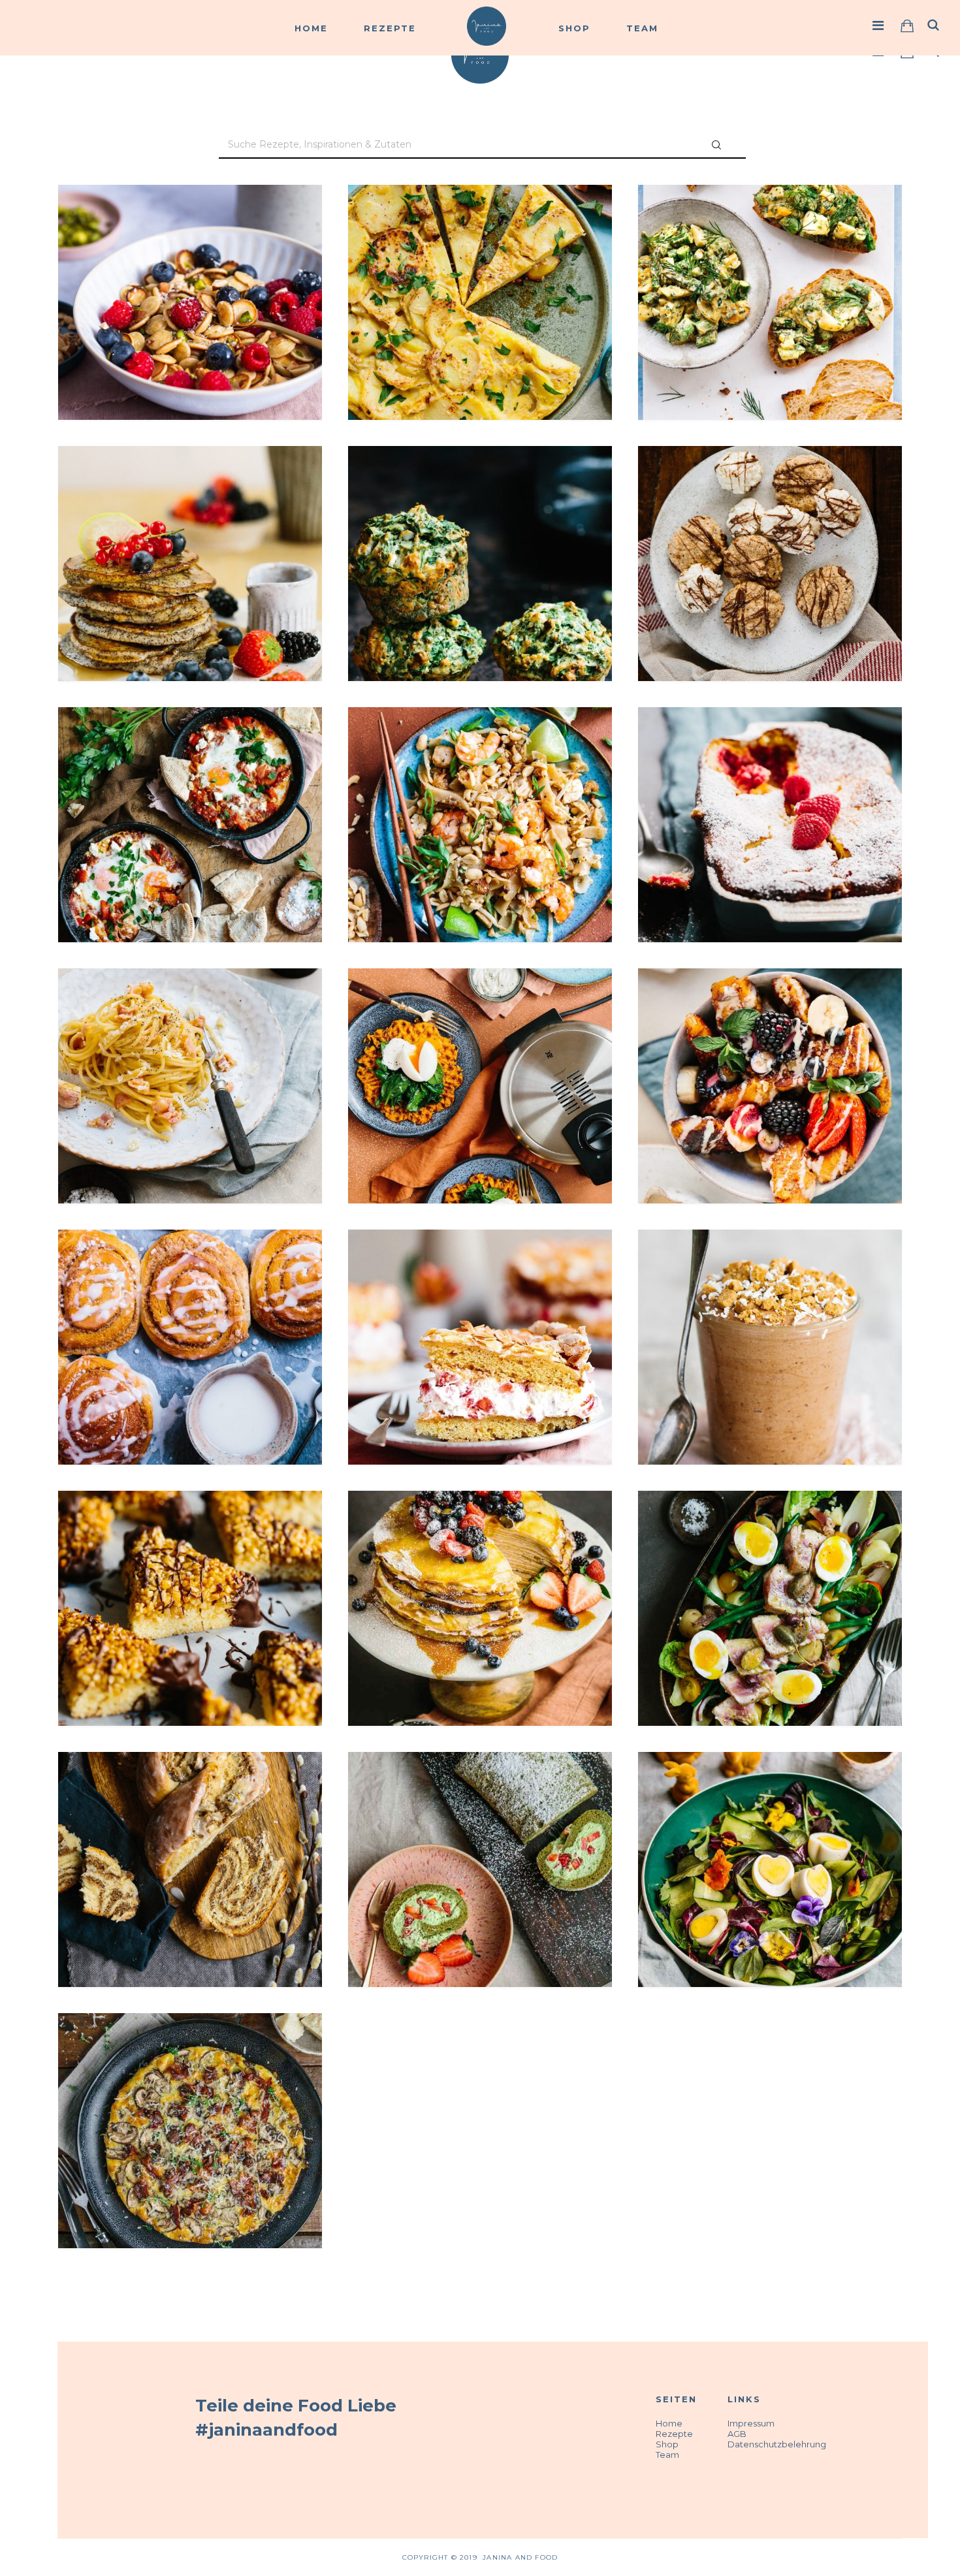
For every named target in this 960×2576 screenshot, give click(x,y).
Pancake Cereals (190, 226)
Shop (574, 28)
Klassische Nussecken (190, 1532)
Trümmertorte (480, 1270)
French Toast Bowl (770, 1009)
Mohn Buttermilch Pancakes (190, 487)
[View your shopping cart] (907, 26)
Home (311, 28)
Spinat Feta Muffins (480, 487)
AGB (737, 2434)
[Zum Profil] (878, 25)
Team (642, 28)
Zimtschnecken (190, 1270)
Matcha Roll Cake (480, 1793)
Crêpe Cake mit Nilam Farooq (480, 1532)
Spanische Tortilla (480, 226)
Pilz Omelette (190, 2054)
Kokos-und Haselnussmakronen (770, 487)
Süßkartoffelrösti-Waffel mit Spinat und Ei (480, 1017)
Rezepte (390, 28)
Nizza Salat (770, 1532)
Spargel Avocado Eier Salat (770, 226)
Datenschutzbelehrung (777, 2444)
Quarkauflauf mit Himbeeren (770, 748)
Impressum (751, 2423)
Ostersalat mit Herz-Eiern (770, 1793)
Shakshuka (190, 748)
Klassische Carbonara (190, 1009)
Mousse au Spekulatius (770, 1270)
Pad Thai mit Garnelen (480, 748)
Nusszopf (190, 1793)
